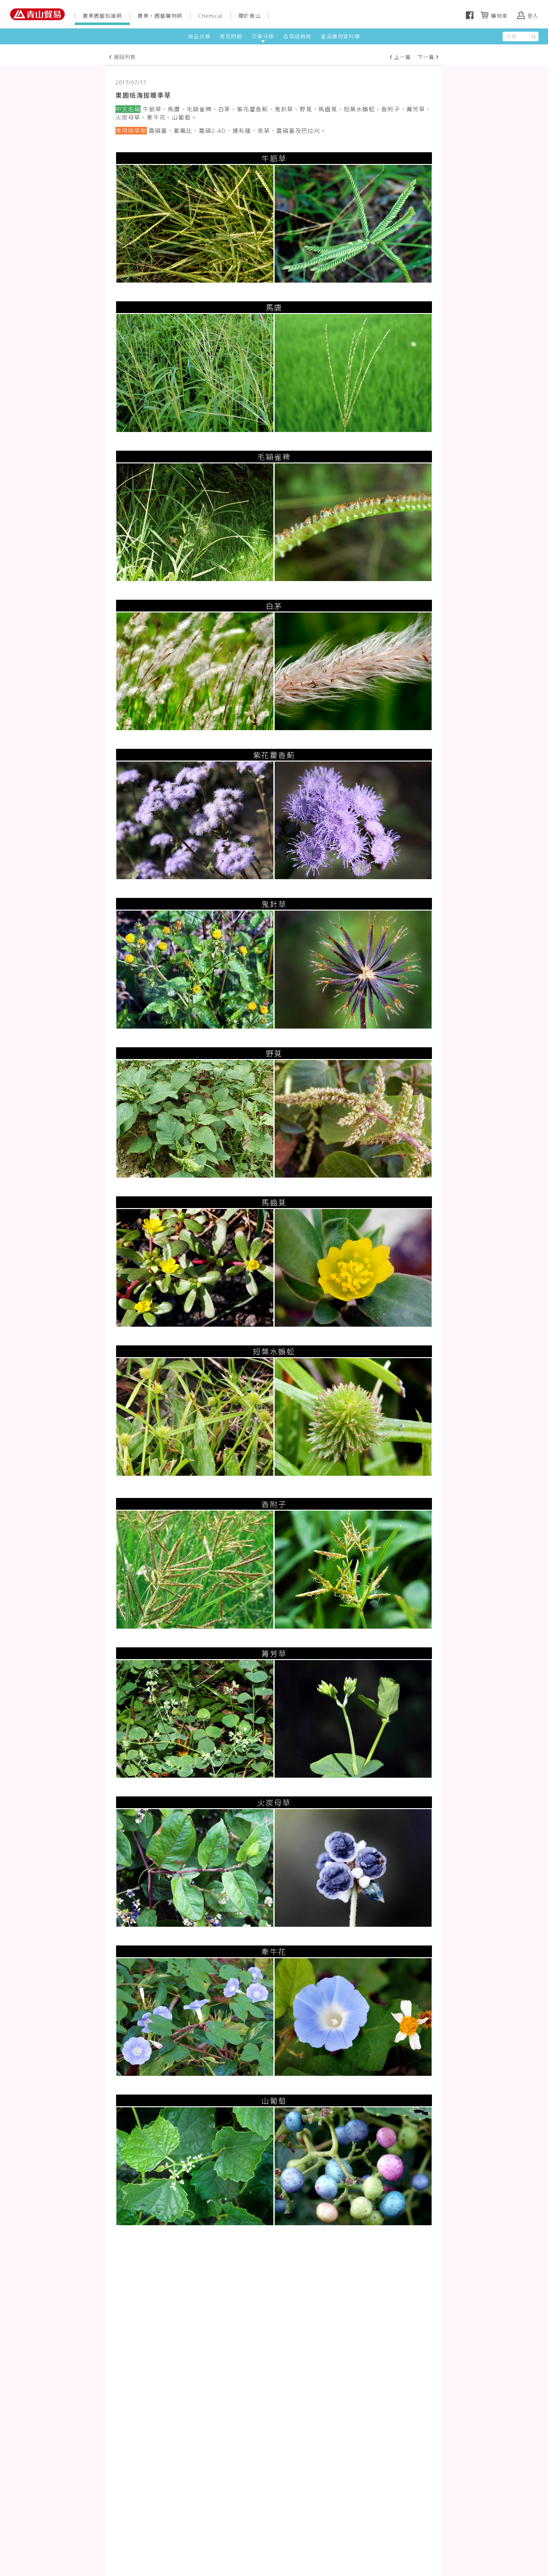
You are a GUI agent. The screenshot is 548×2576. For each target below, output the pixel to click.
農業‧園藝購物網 (160, 16)
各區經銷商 (297, 36)
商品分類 (199, 36)
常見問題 (231, 36)
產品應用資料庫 (340, 36)
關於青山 (250, 16)
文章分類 (263, 36)
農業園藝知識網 (102, 16)
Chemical (210, 16)
